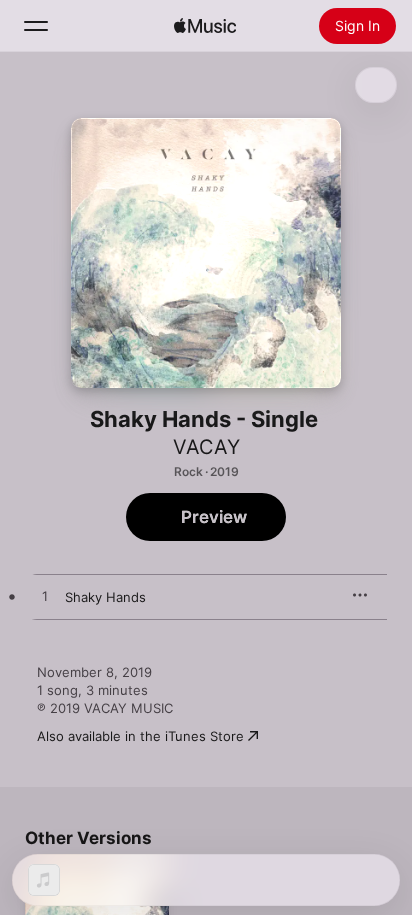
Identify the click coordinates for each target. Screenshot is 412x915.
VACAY (206, 447)
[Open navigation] (36, 26)
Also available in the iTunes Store (140, 736)
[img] (205, 26)
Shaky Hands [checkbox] (105, 597)
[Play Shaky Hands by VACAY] (45, 597)
